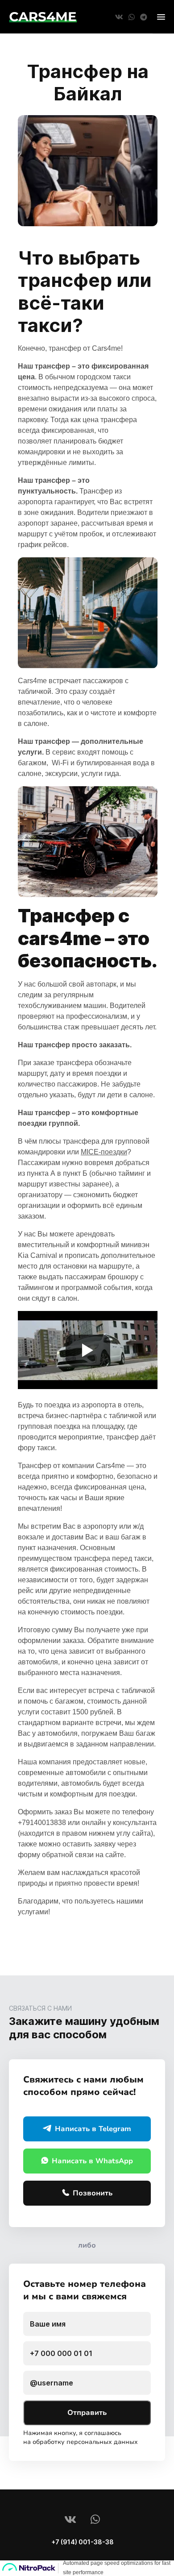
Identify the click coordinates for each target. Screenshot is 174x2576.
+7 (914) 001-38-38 (83, 2542)
